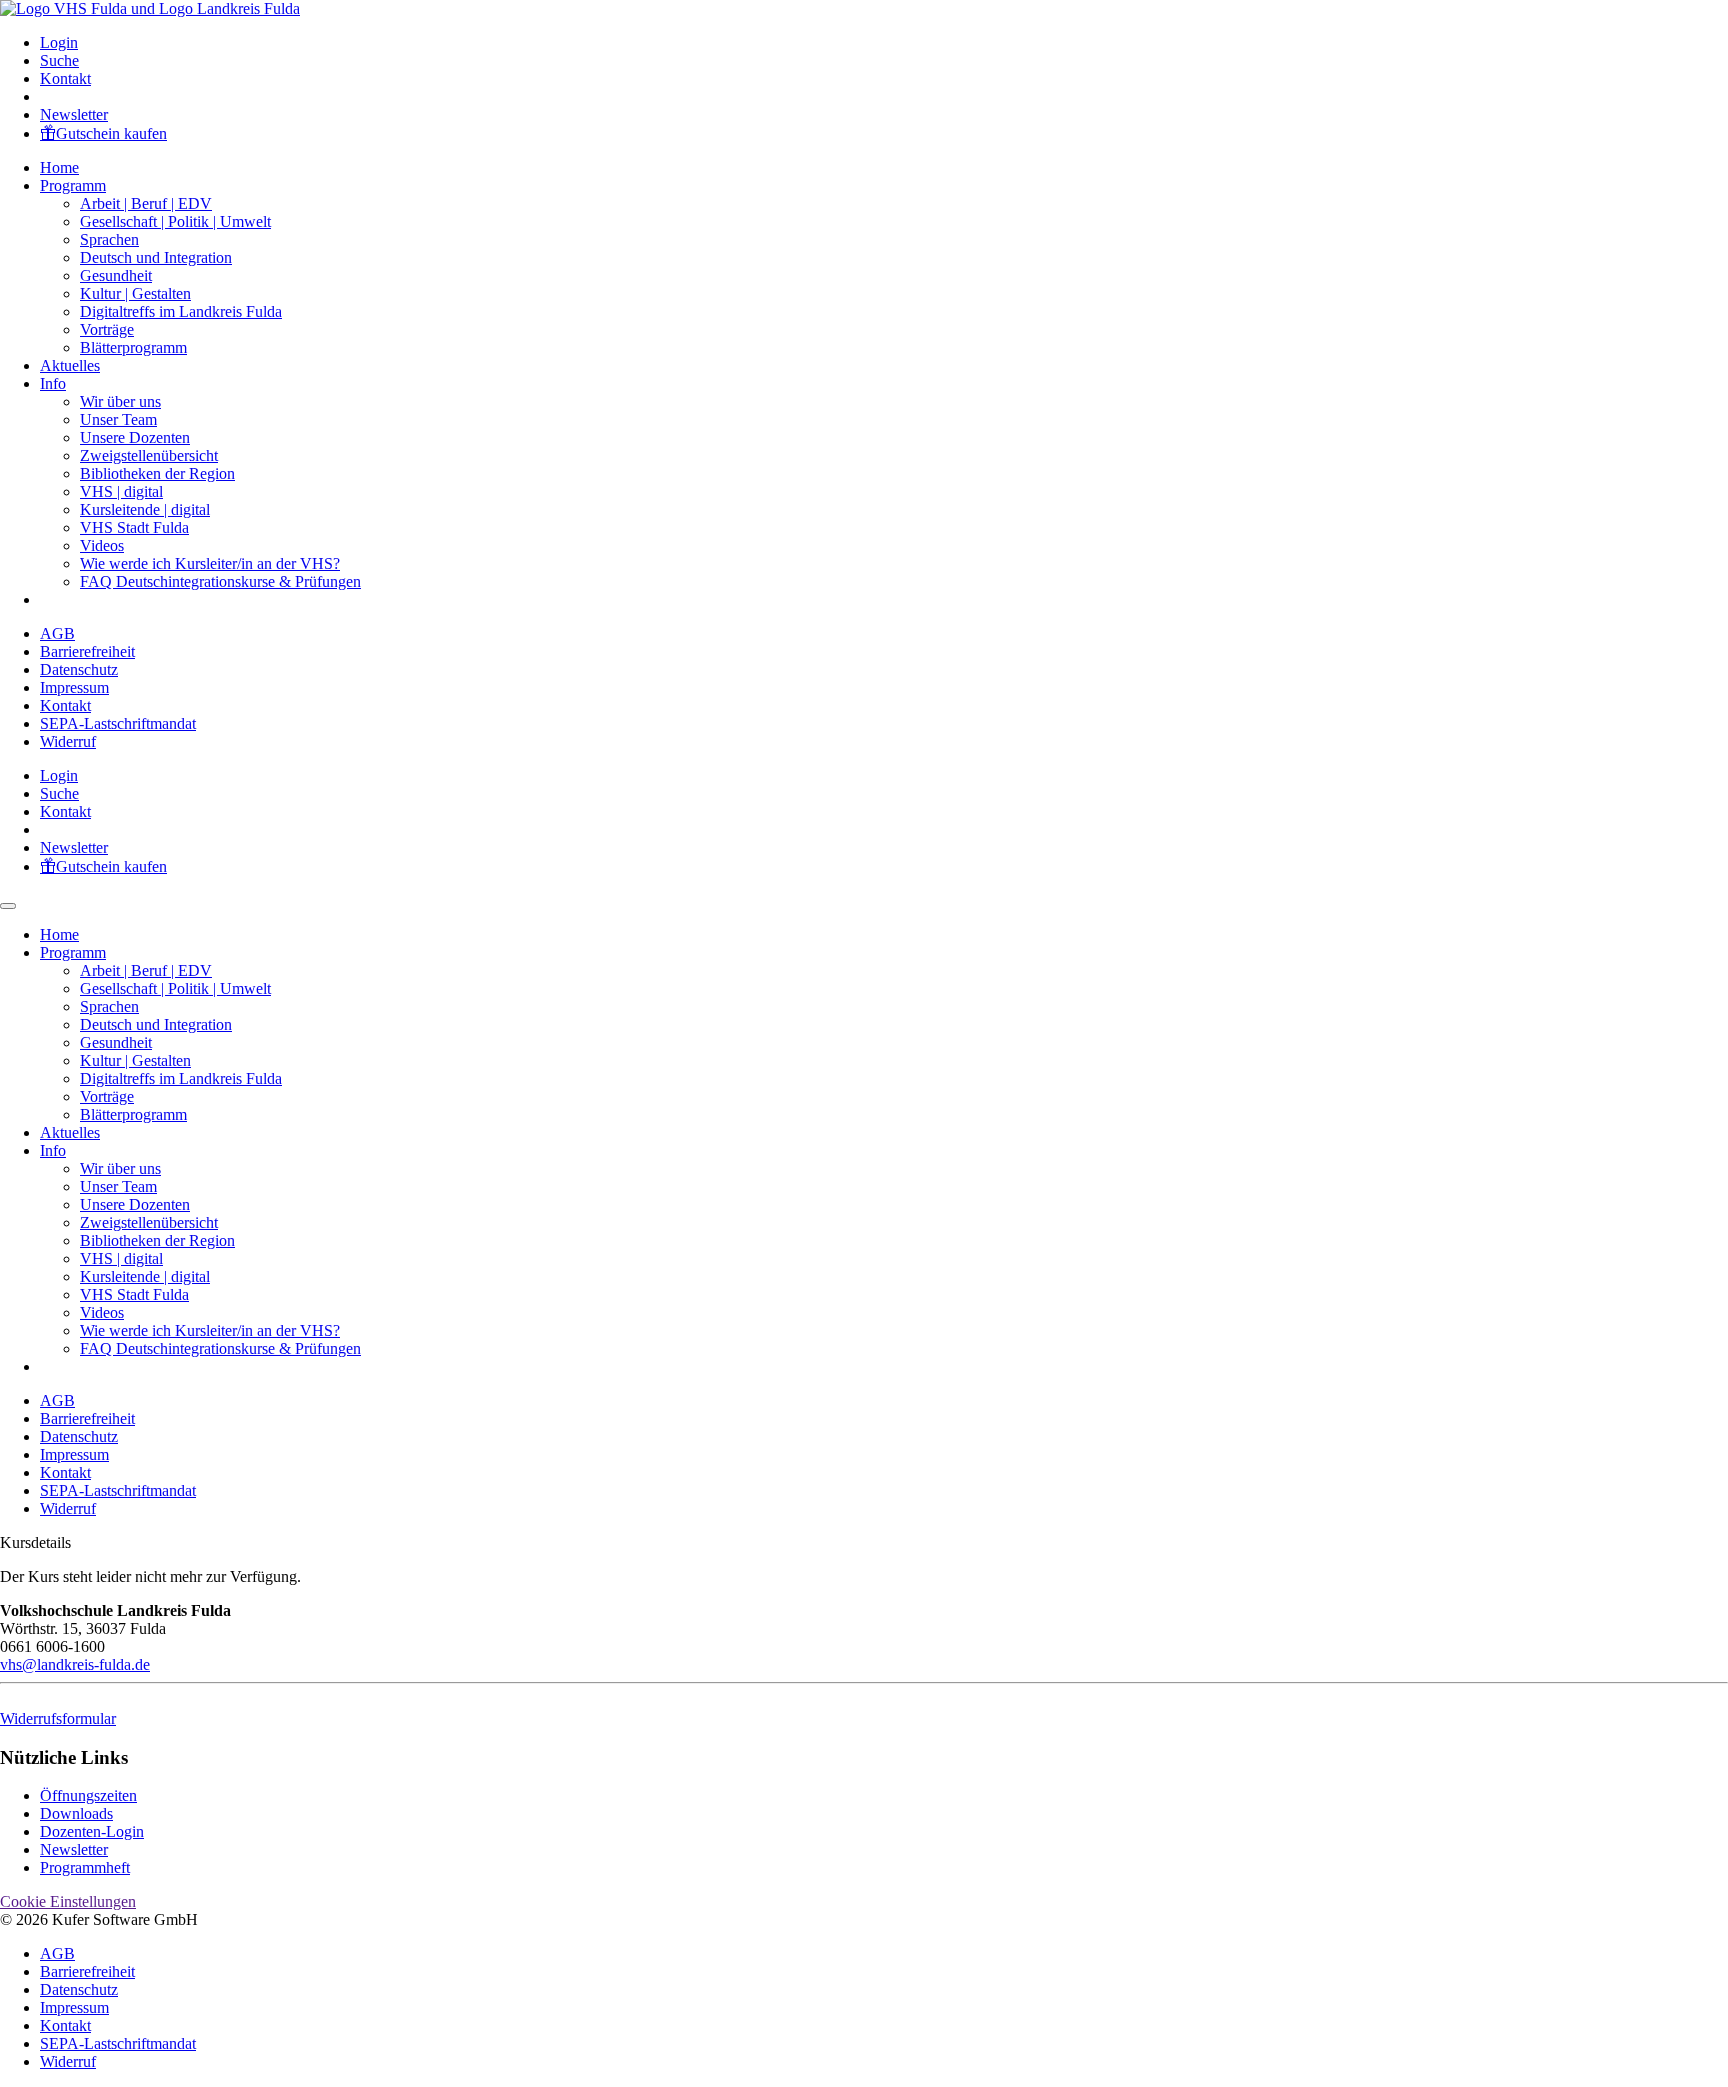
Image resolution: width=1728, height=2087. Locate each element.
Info (53, 383)
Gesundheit (116, 275)
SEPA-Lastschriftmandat (118, 723)
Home (59, 167)
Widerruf (68, 741)
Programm (73, 185)
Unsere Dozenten (135, 437)
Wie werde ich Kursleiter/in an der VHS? (210, 563)
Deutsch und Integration (156, 257)
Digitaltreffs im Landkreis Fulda (181, 311)
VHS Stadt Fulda (134, 527)
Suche (59, 60)
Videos (102, 545)
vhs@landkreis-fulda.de (75, 1664)
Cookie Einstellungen (68, 1901)
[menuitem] (884, 43)
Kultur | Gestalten (135, 293)
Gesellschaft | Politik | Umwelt (175, 221)
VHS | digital (121, 491)
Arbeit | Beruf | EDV (146, 203)
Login (59, 42)
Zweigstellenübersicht (149, 455)
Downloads (76, 1813)
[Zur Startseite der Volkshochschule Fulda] (150, 8)
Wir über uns (120, 401)
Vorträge (107, 329)
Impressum (74, 687)
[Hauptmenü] (8, 906)
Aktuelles (70, 365)
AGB (57, 633)
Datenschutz (79, 669)
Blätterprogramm (133, 347)
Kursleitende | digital (145, 509)
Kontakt (65, 78)
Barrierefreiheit (87, 651)
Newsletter (74, 114)
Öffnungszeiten (88, 1795)
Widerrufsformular (58, 1718)
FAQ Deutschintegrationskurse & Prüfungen (220, 581)
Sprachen (109, 239)
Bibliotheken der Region (157, 473)
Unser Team (118, 419)
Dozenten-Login (92, 1831)
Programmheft (85, 1867)
